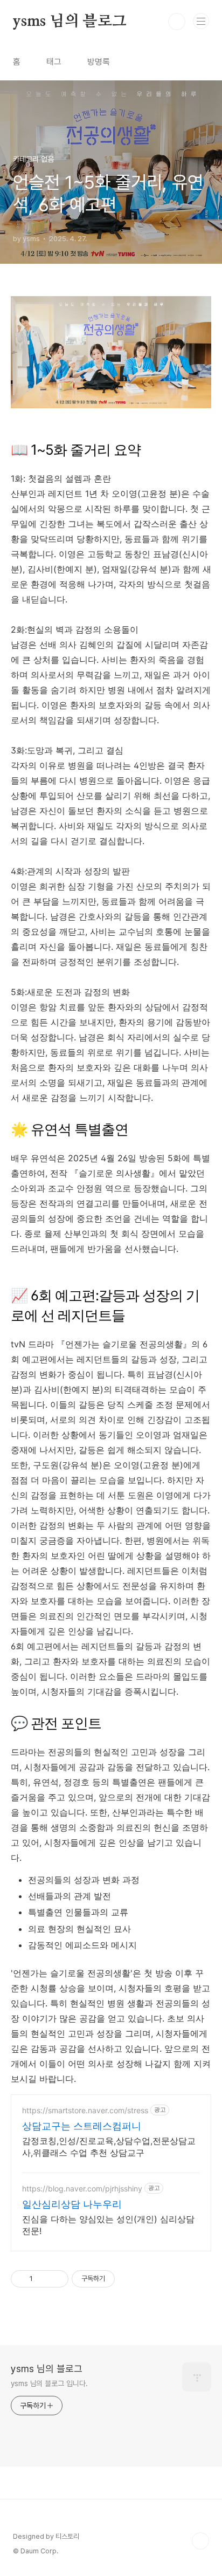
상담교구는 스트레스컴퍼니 (82, 2126)
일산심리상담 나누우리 (72, 2204)
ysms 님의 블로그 (70, 22)
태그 (54, 62)
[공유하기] (43, 2279)
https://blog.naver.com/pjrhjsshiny (82, 2188)
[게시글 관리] (56, 2279)
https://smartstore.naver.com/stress (85, 2110)
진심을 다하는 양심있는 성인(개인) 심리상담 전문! (108, 2225)
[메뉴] (201, 21)
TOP (200, 2541)
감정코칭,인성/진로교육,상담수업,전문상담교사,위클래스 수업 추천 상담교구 (109, 2147)
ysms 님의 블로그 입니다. (49, 2383)
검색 (177, 22)
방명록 (99, 62)
